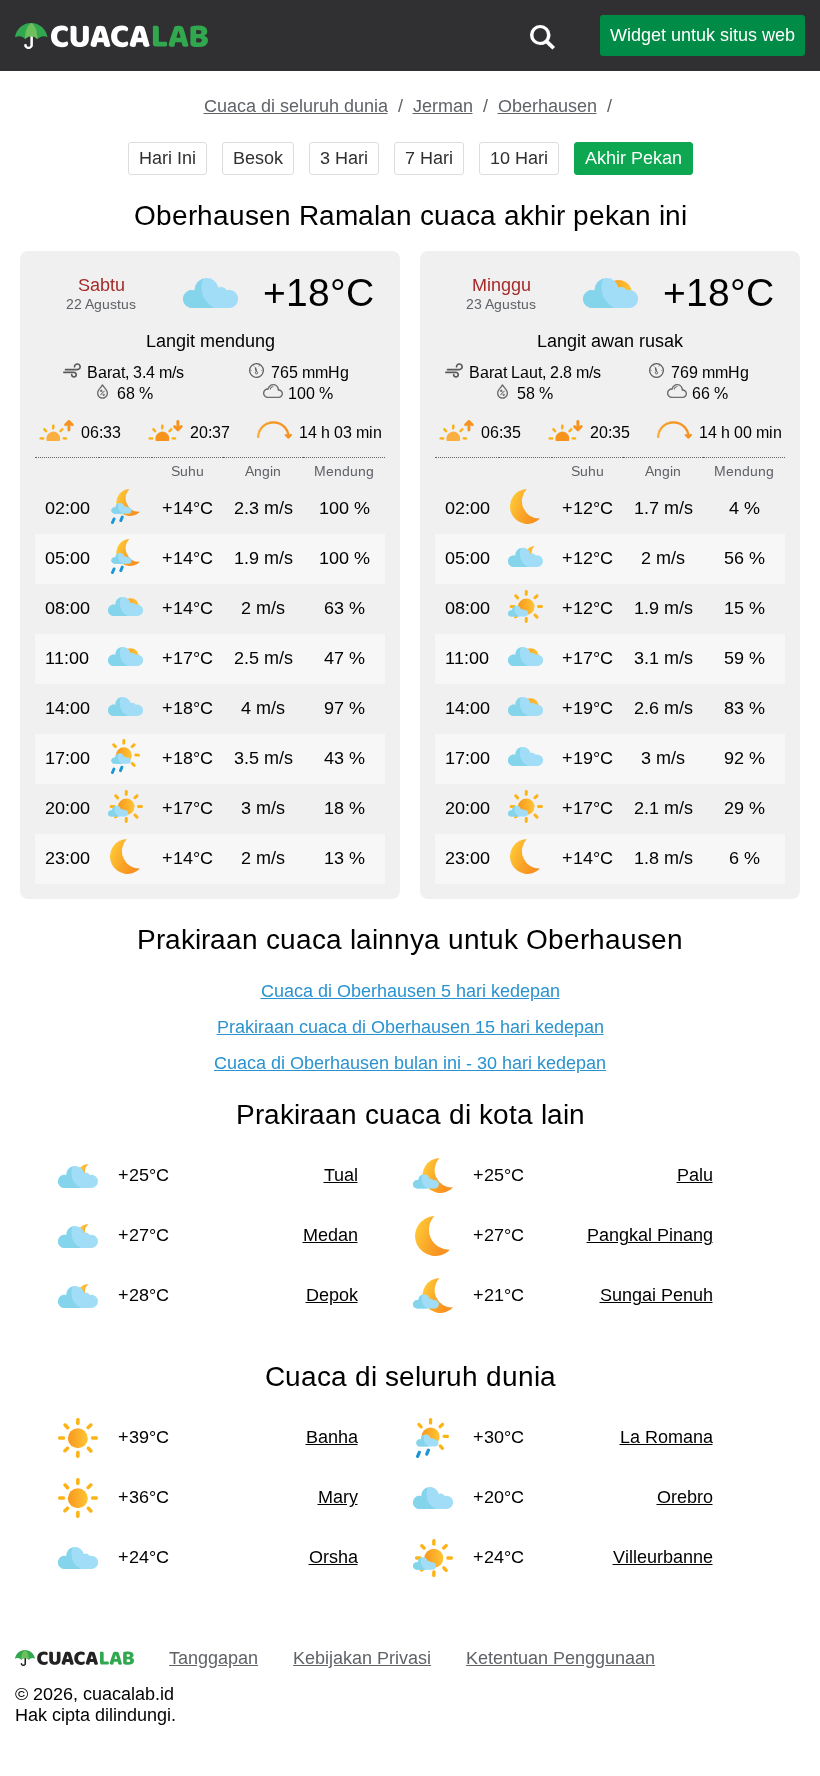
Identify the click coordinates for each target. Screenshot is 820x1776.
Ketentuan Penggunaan (560, 1658)
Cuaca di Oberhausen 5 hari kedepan (410, 991)
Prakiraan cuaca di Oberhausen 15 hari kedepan (410, 1027)
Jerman (443, 106)
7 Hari (429, 158)
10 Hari (519, 158)
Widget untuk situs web (702, 35)
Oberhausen (547, 106)
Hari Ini (167, 158)
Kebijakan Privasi (362, 1658)
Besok (258, 158)
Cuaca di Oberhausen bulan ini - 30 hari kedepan (410, 1063)
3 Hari (344, 158)
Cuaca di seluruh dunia (296, 106)
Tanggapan (213, 1658)
